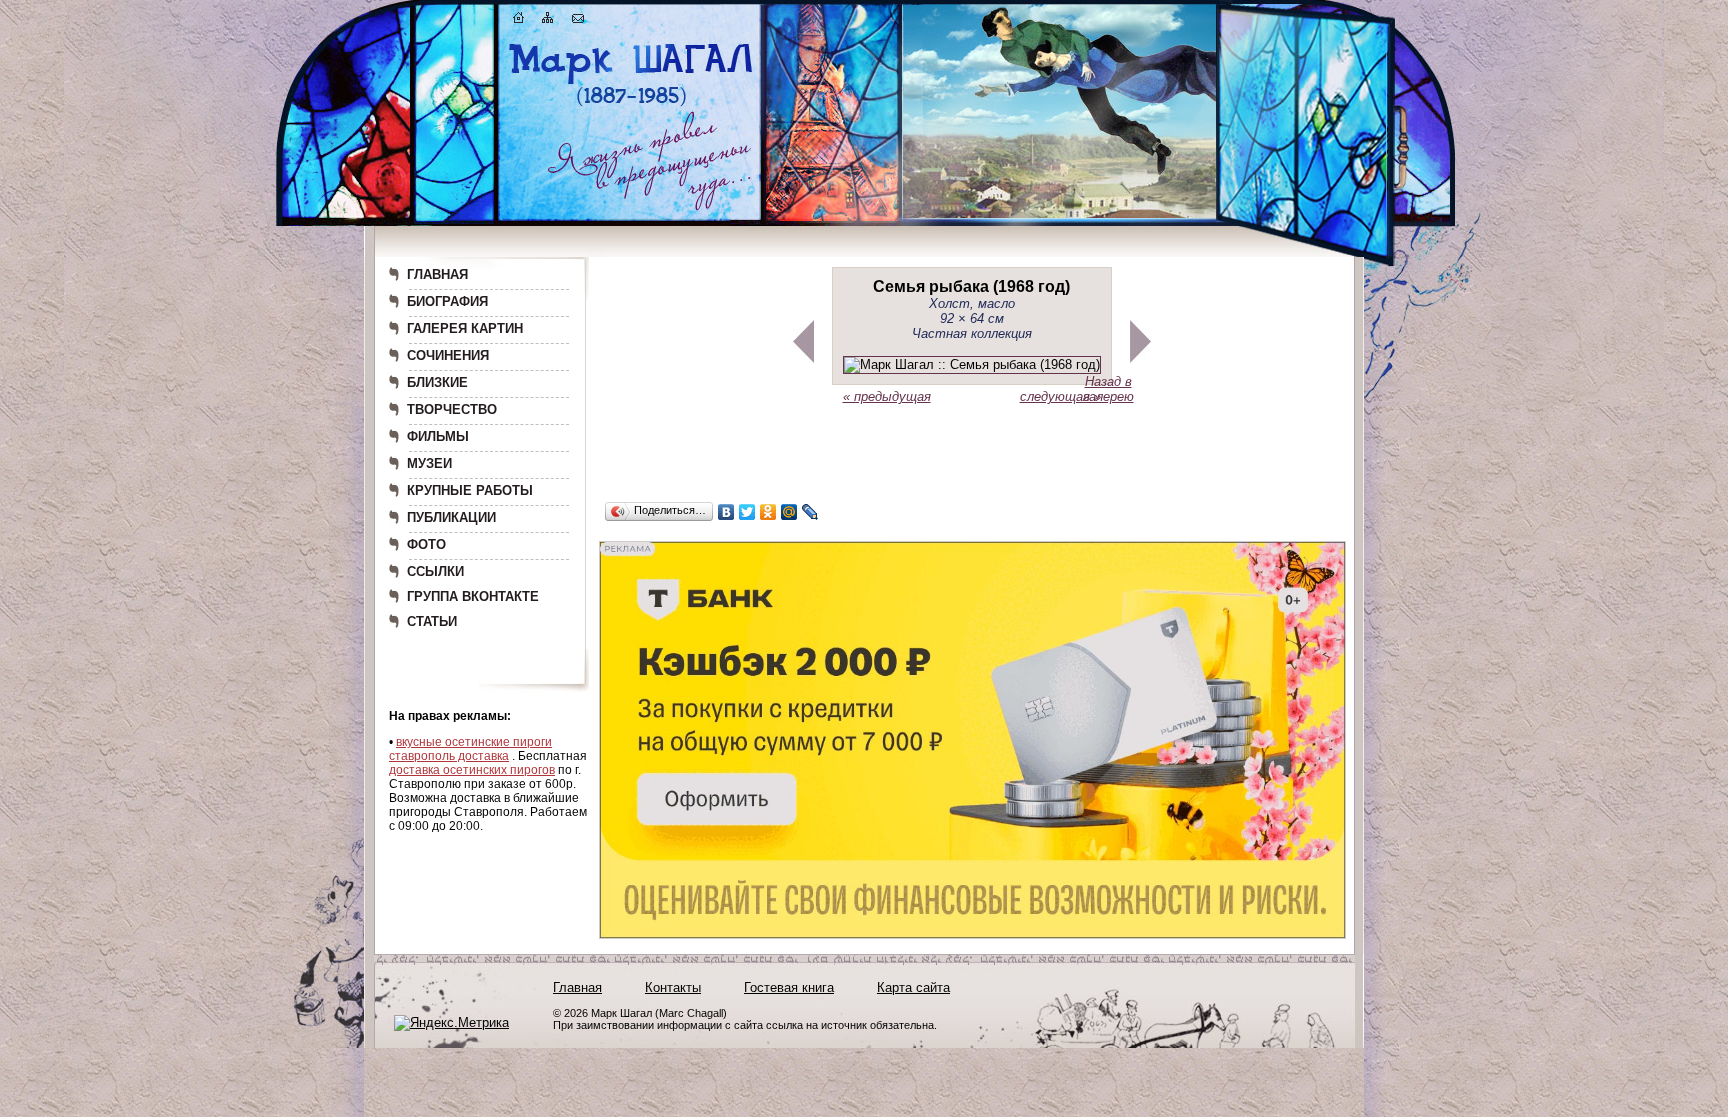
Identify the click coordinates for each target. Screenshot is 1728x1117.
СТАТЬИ (432, 621)
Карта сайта (913, 987)
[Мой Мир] (789, 512)
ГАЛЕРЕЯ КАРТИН (465, 328)
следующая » (1060, 396)
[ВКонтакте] (726, 512)
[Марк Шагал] (631, 105)
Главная (577, 987)
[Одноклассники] (768, 512)
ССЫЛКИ (435, 571)
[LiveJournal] (810, 512)
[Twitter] (747, 512)
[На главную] (519, 21)
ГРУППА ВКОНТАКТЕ (473, 596)
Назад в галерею (1108, 389)
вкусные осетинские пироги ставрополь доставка (470, 749)
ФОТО (426, 544)
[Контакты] (578, 21)
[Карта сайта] (548, 21)
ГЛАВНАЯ (437, 274)
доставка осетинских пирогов (472, 770)
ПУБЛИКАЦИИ (451, 517)
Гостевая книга (789, 987)
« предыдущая (887, 396)
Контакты (673, 987)
